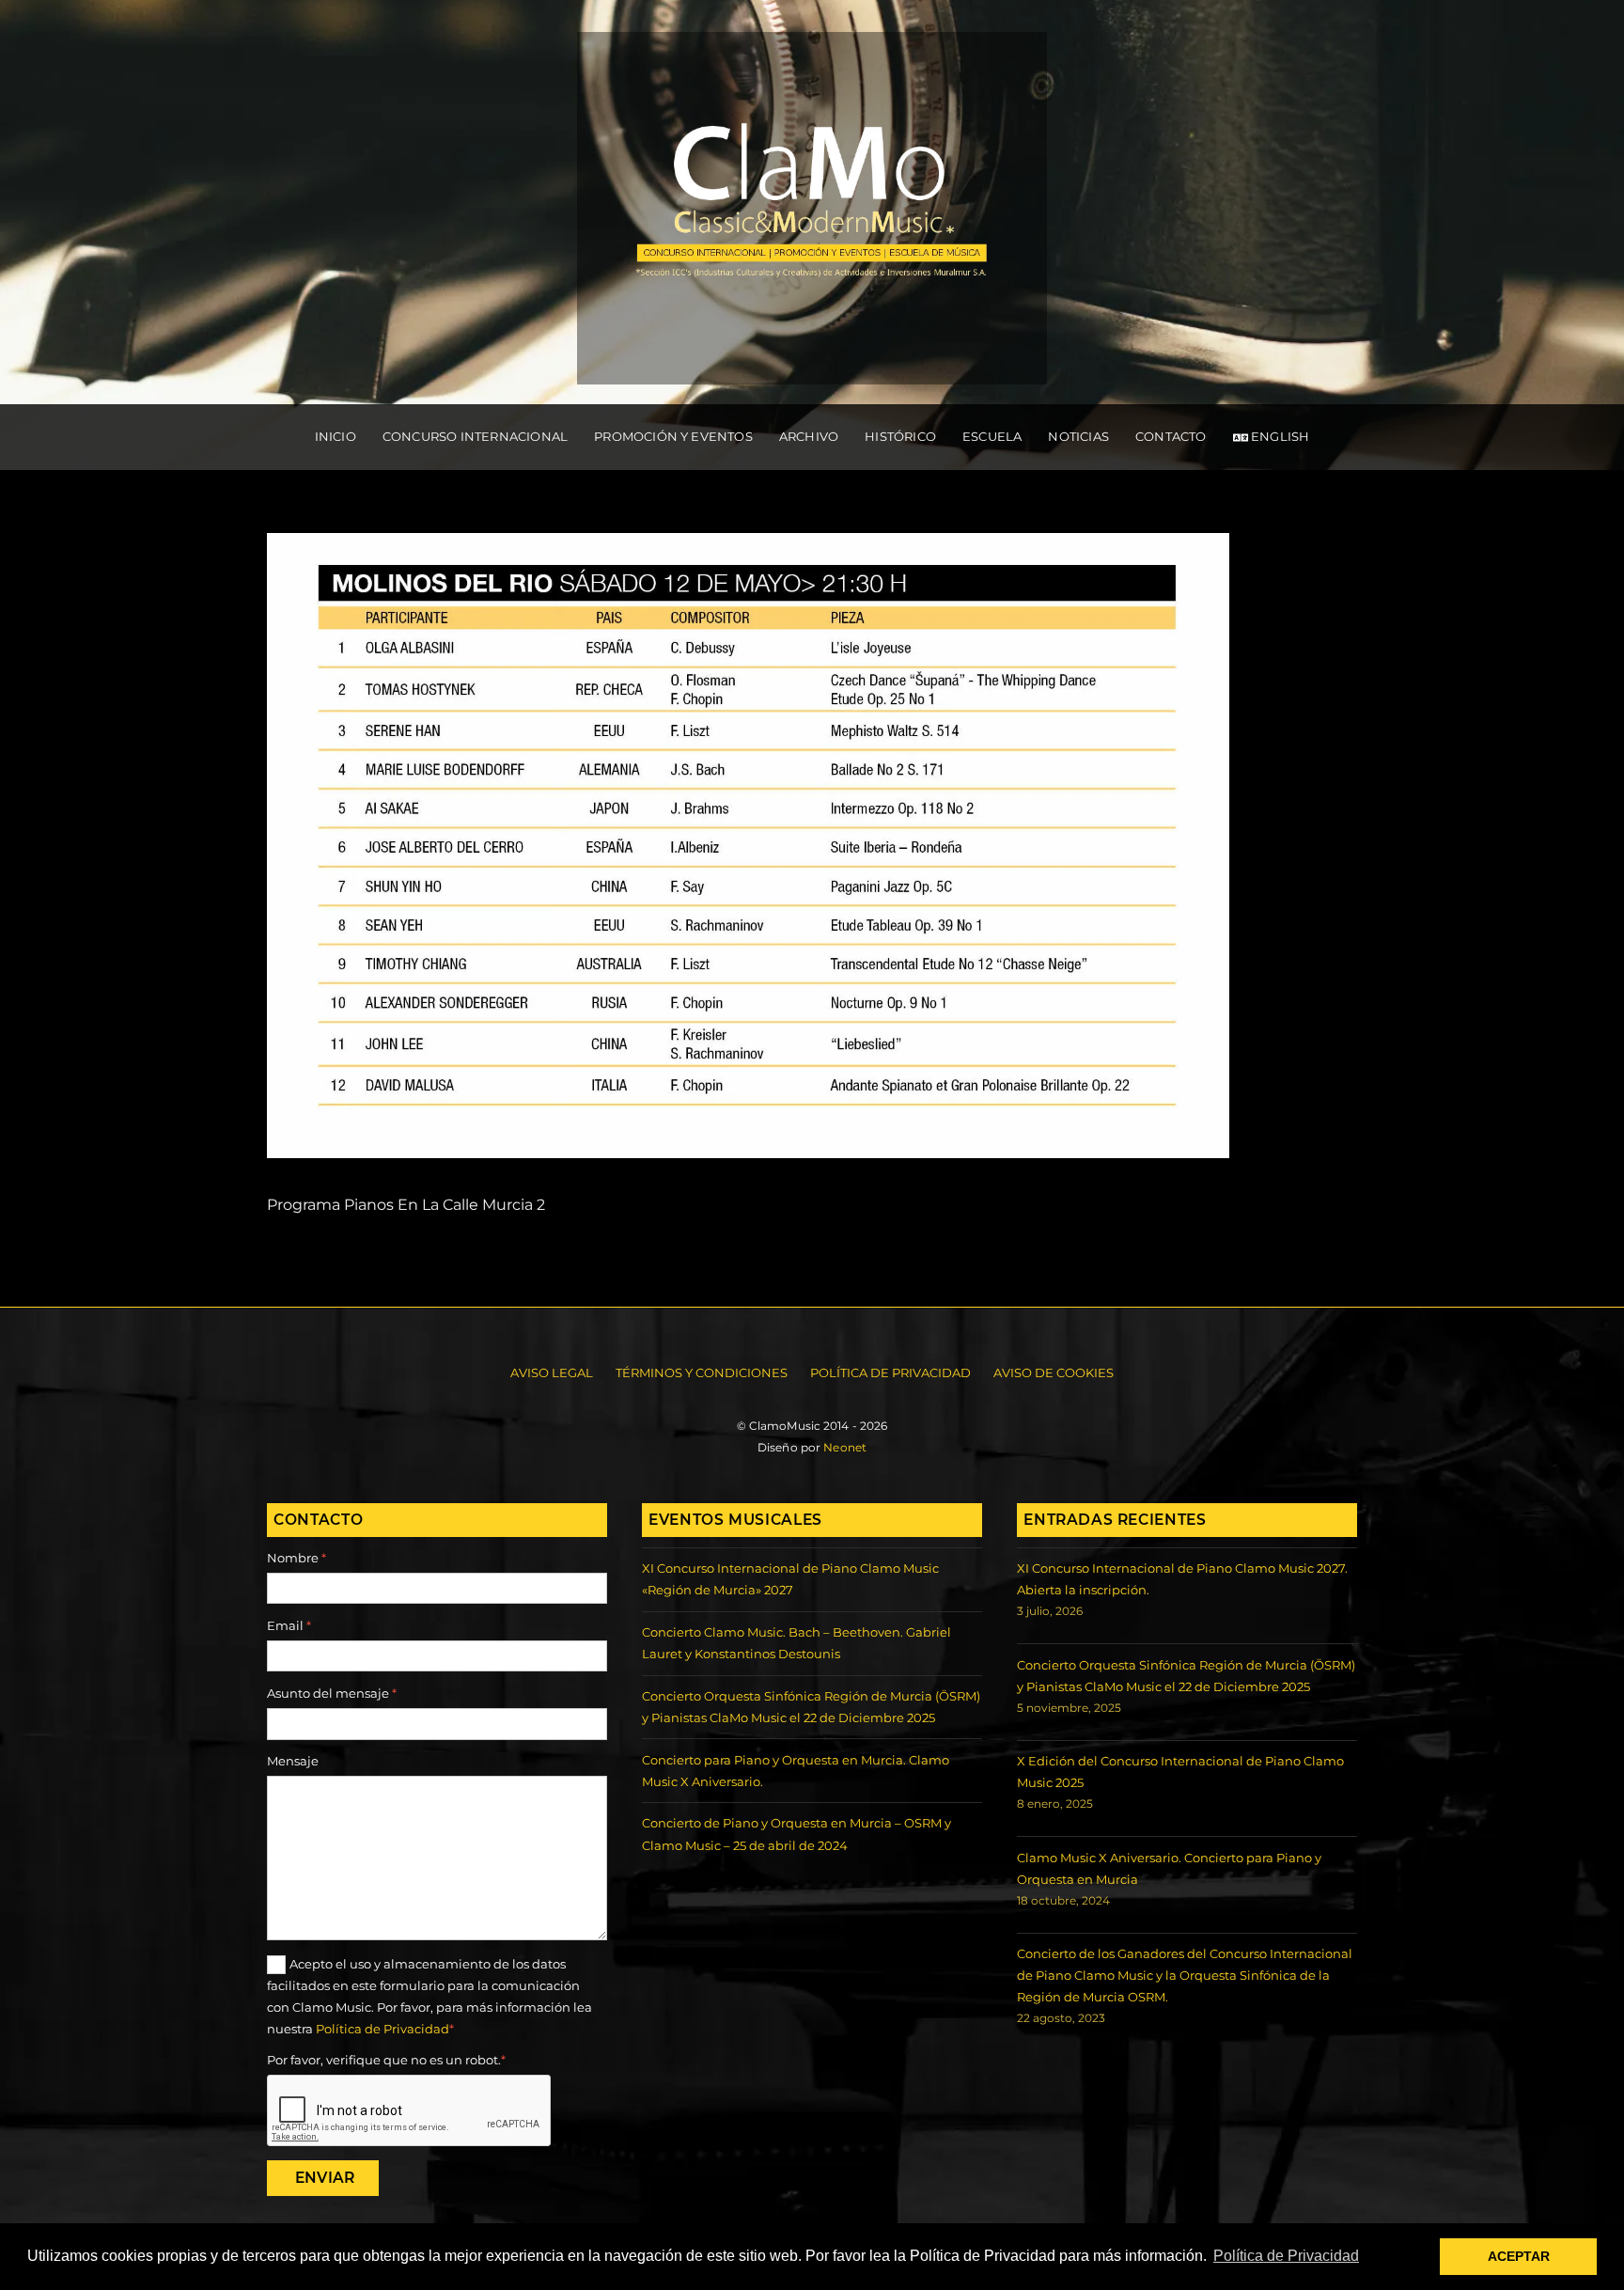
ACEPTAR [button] (1519, 2256)
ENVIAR (325, 2178)
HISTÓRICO (900, 436)
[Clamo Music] (812, 365)
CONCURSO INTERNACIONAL (475, 436)
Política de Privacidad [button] (1286, 2256)
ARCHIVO (809, 436)
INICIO (336, 436)
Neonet (845, 1447)
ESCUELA (992, 436)
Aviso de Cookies (1054, 1372)
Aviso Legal (552, 1372)
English (1279, 436)
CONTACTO (1171, 436)
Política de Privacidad (890, 1372)
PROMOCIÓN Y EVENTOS (673, 436)
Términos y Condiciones (702, 1372)
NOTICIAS (1078, 436)
